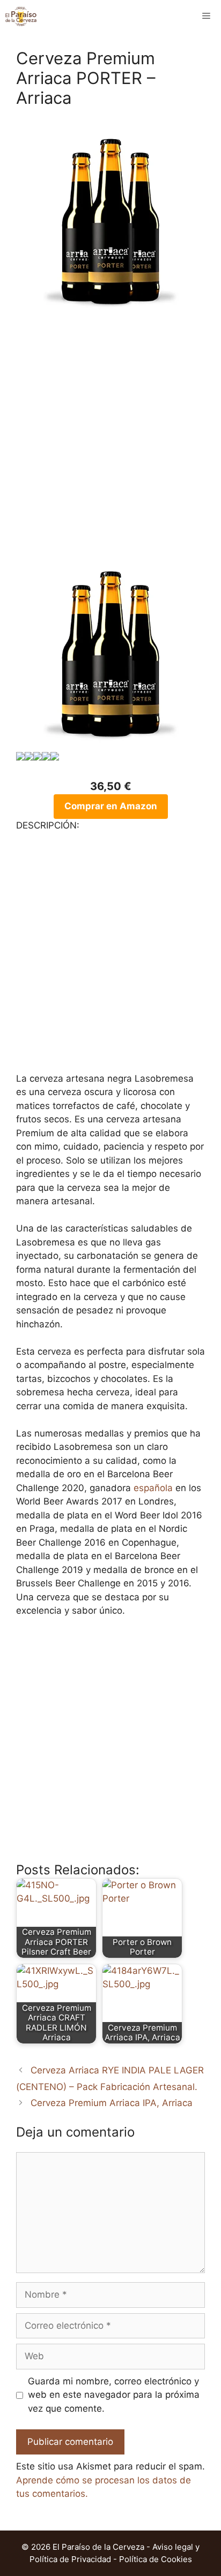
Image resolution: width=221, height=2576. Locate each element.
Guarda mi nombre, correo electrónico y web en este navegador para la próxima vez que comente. (114, 2395)
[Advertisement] (110, 443)
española (153, 1488)
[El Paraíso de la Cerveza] (21, 16)
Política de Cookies (156, 2559)
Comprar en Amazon (111, 806)
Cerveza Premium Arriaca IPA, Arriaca (112, 2103)
